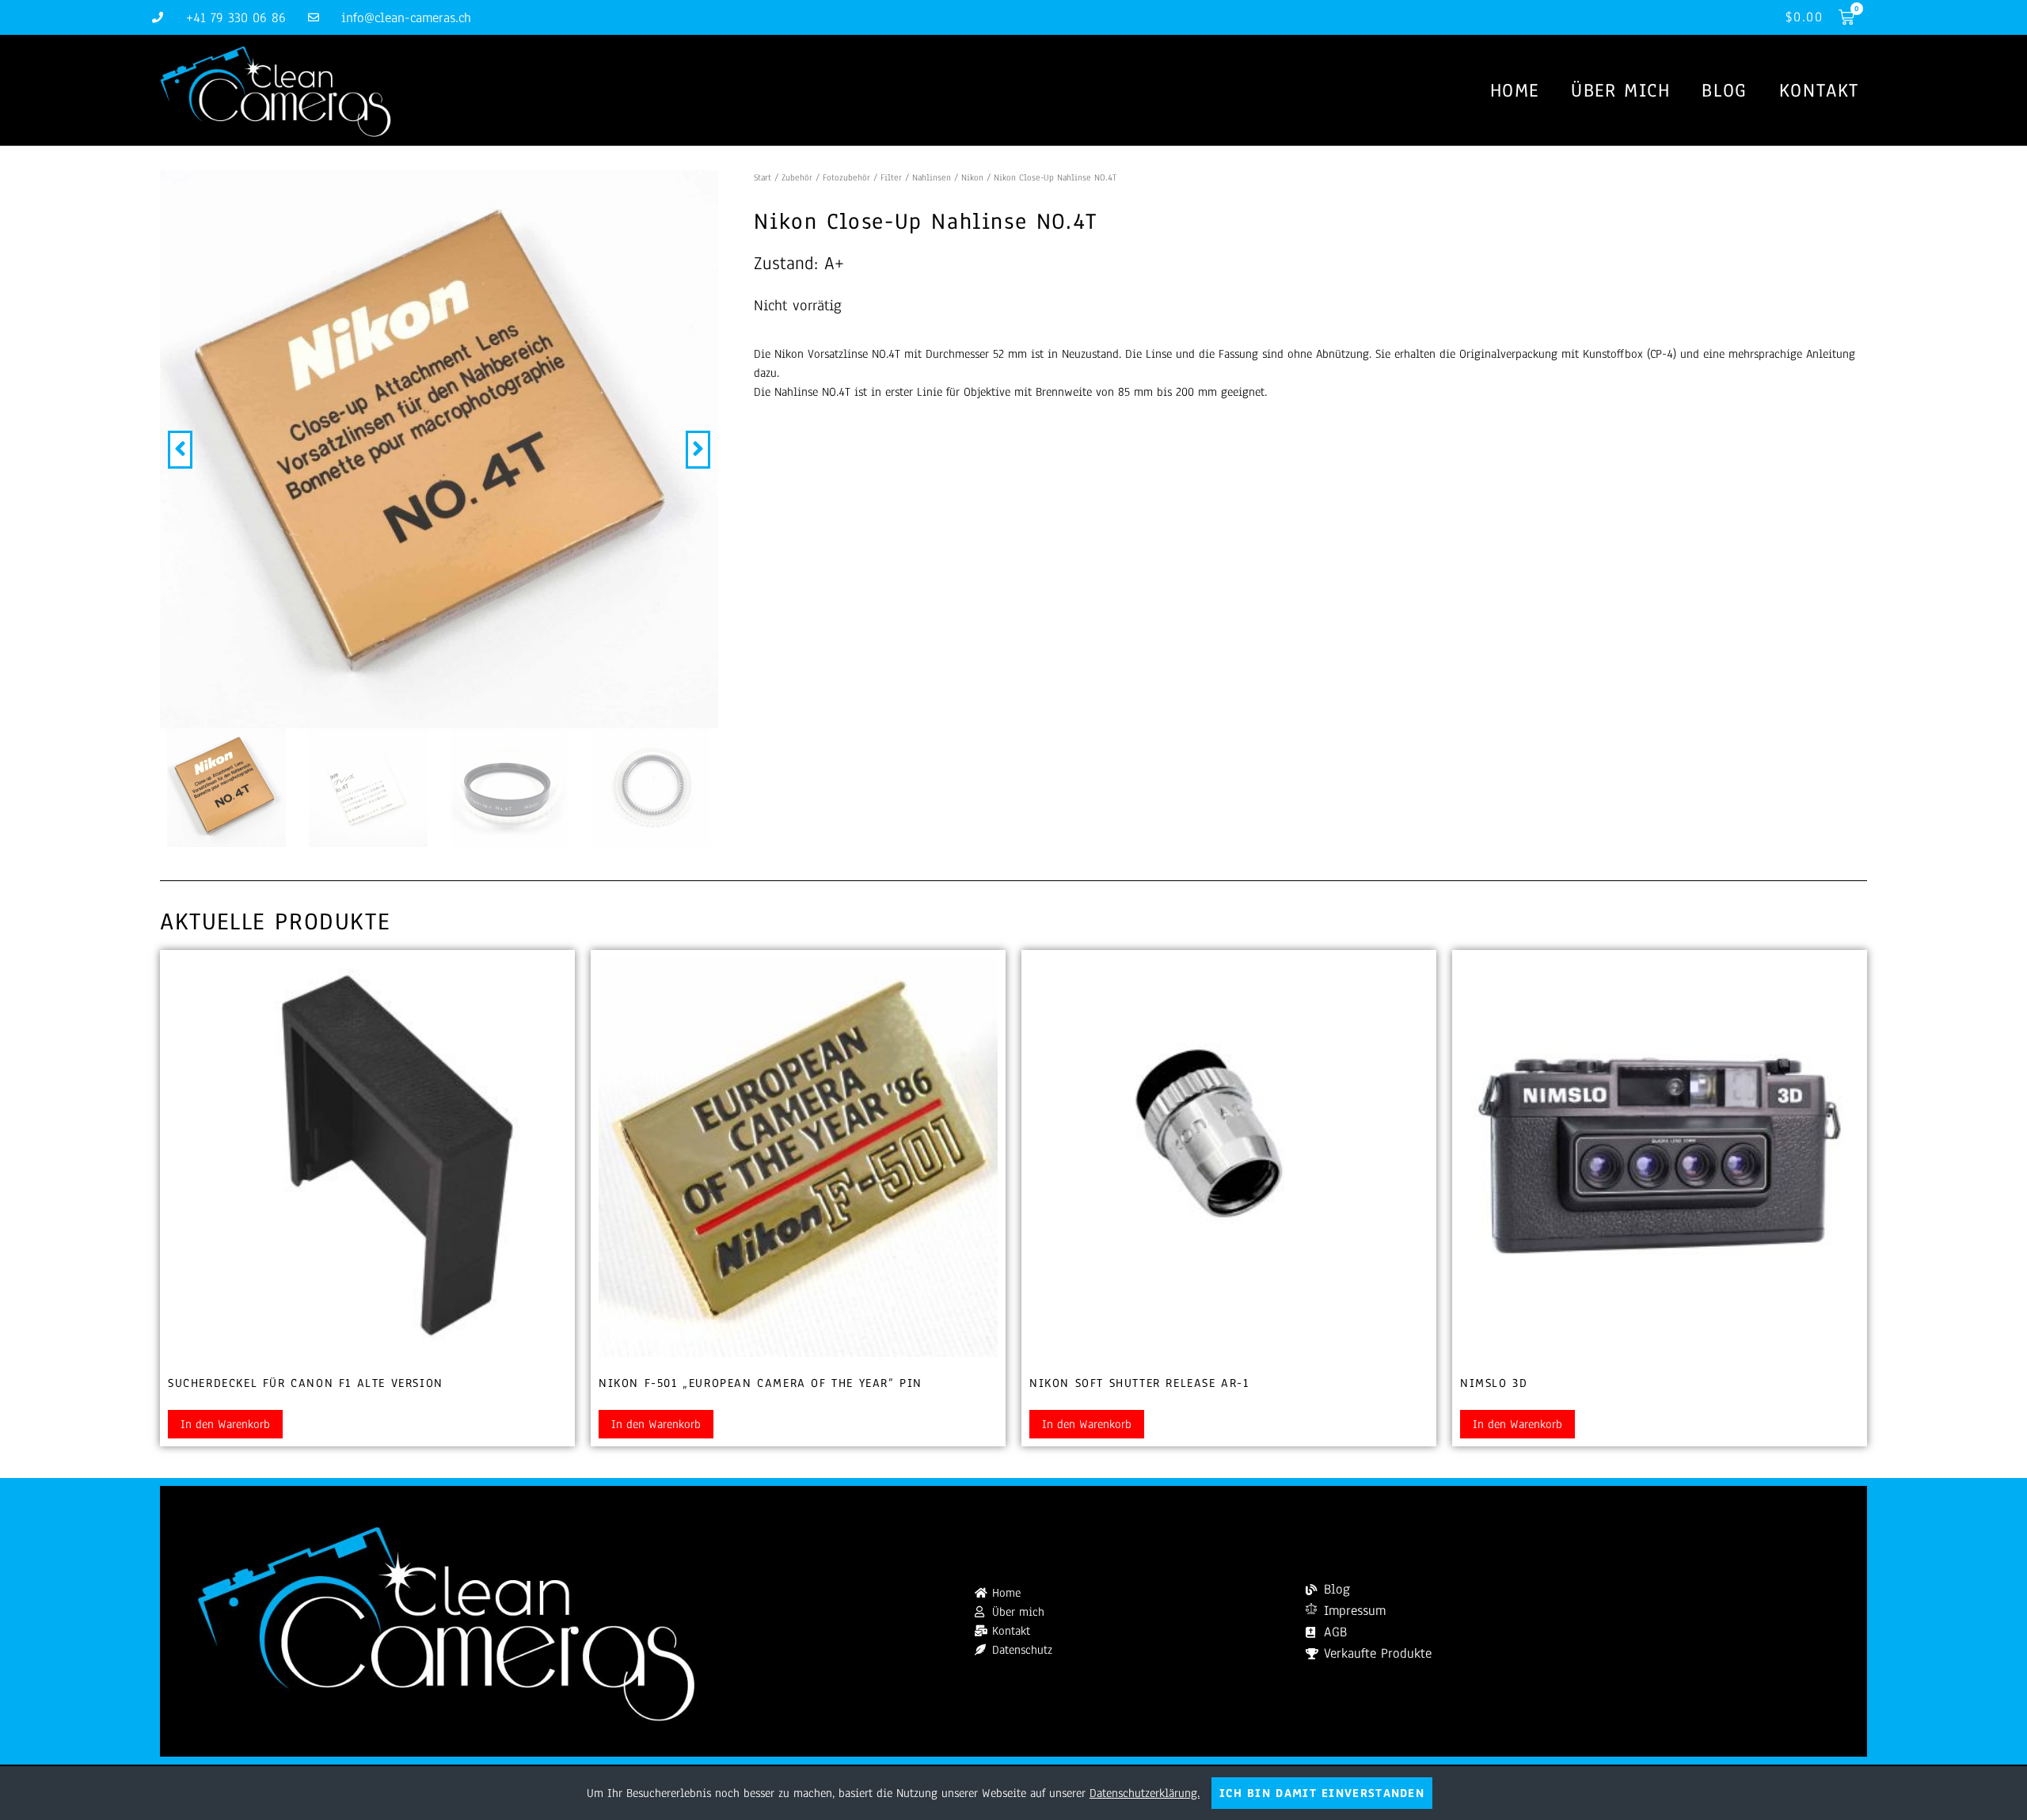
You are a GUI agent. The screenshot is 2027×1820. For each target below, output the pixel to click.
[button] (180, 450)
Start (763, 177)
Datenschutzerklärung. (1145, 1793)
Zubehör (797, 177)
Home (1515, 90)
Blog (1724, 90)
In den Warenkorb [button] (225, 1424)
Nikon (972, 177)
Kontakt (1819, 90)
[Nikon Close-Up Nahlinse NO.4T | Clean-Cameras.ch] (439, 449)
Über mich (1620, 90)
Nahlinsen (932, 177)
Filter (891, 177)
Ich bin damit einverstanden (1322, 1793)
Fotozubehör (846, 177)
